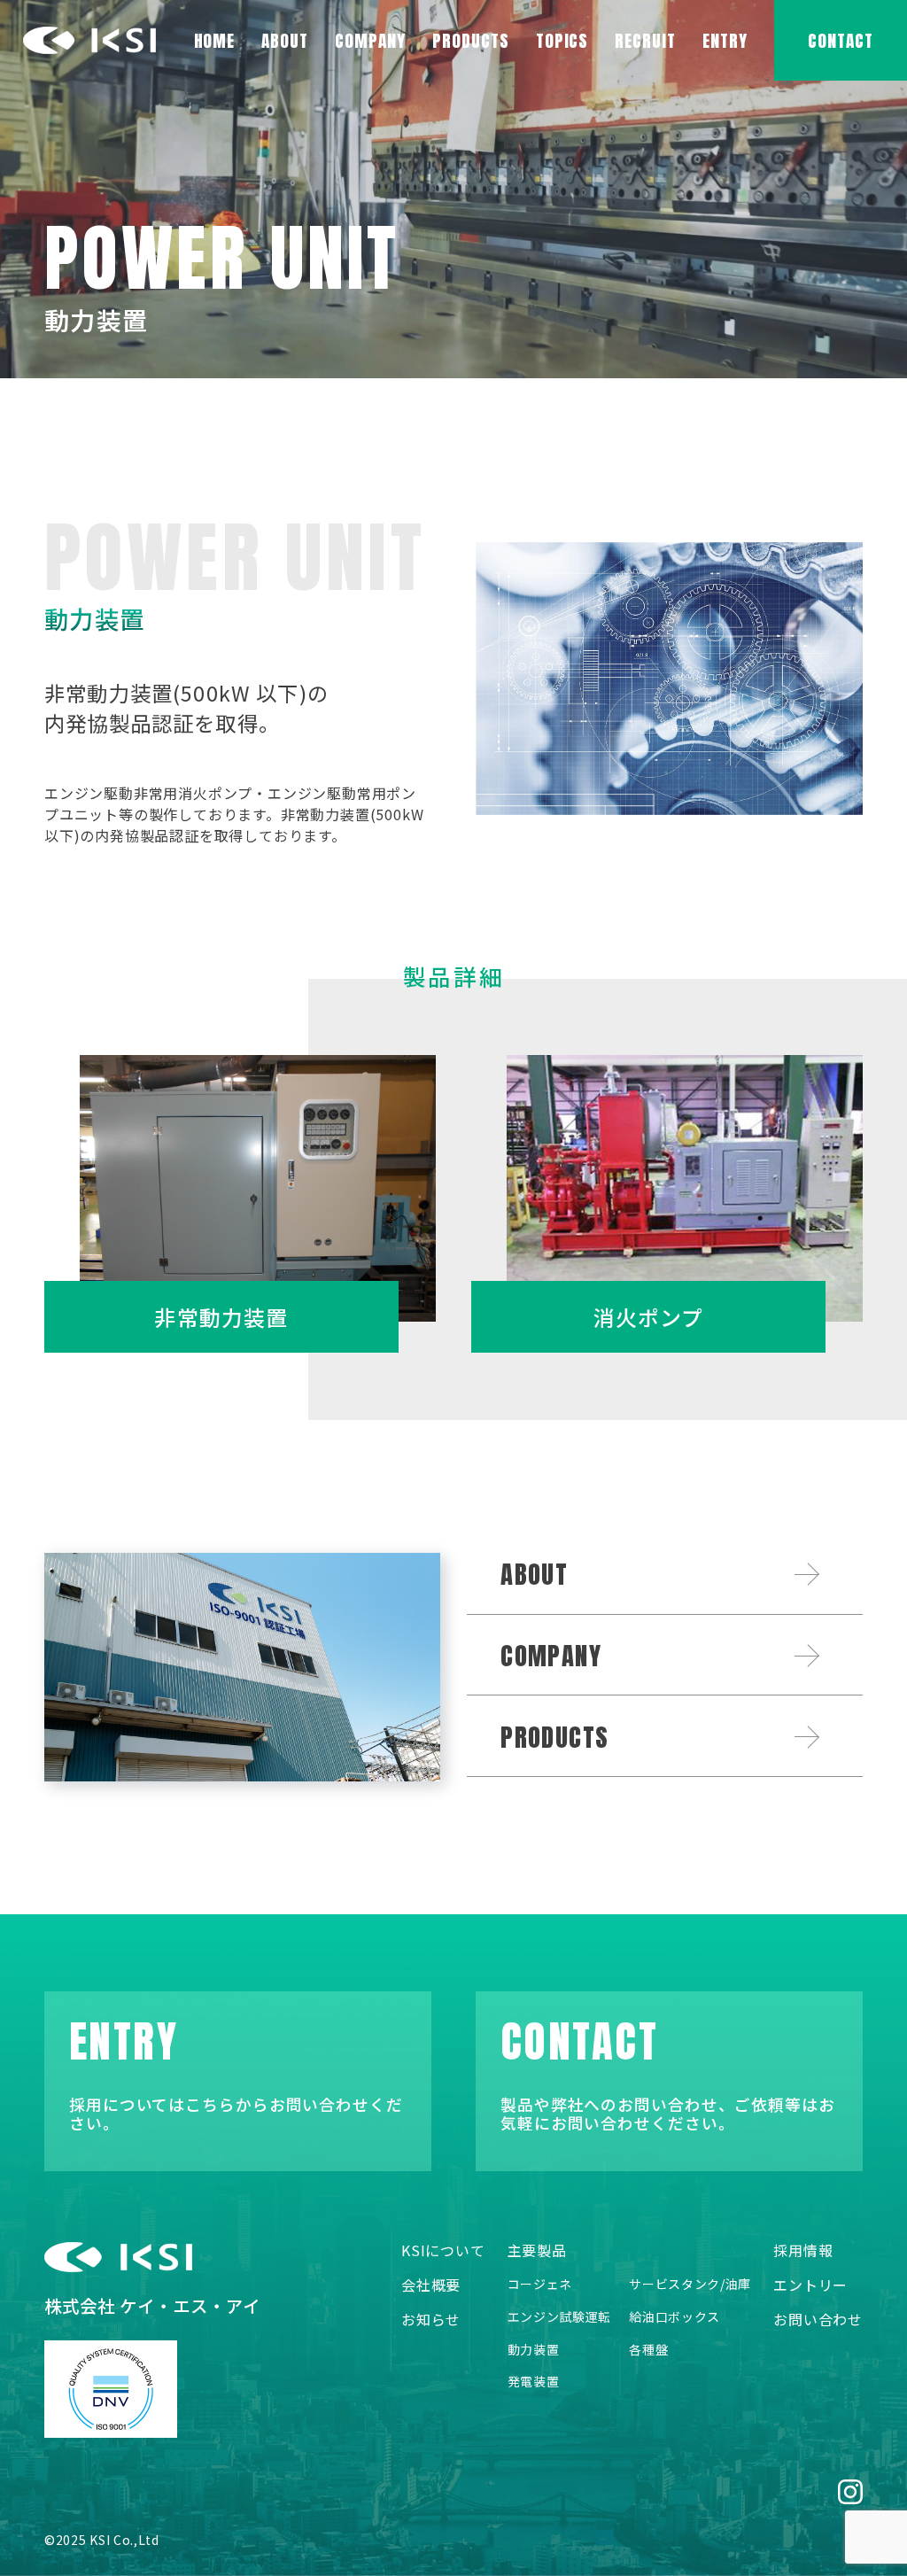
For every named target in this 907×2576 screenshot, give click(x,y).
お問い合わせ (818, 2320)
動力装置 (534, 2350)
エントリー (810, 2285)
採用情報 (803, 2250)
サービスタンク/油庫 (690, 2284)
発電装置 (534, 2382)
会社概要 (431, 2285)
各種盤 (648, 2350)
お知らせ (431, 2320)
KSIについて (443, 2250)
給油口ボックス (674, 2317)
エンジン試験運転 (560, 2317)
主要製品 (537, 2250)
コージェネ (540, 2284)
